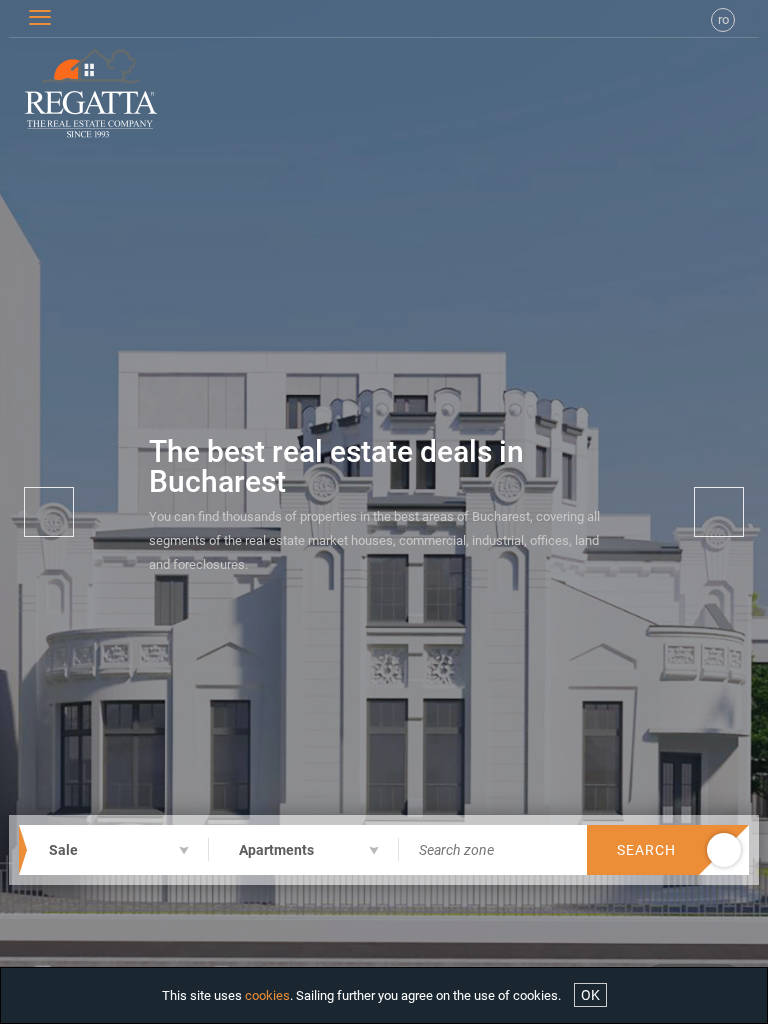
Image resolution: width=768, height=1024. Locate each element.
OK (590, 995)
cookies (267, 995)
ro (723, 19)
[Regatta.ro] (71, 93)
